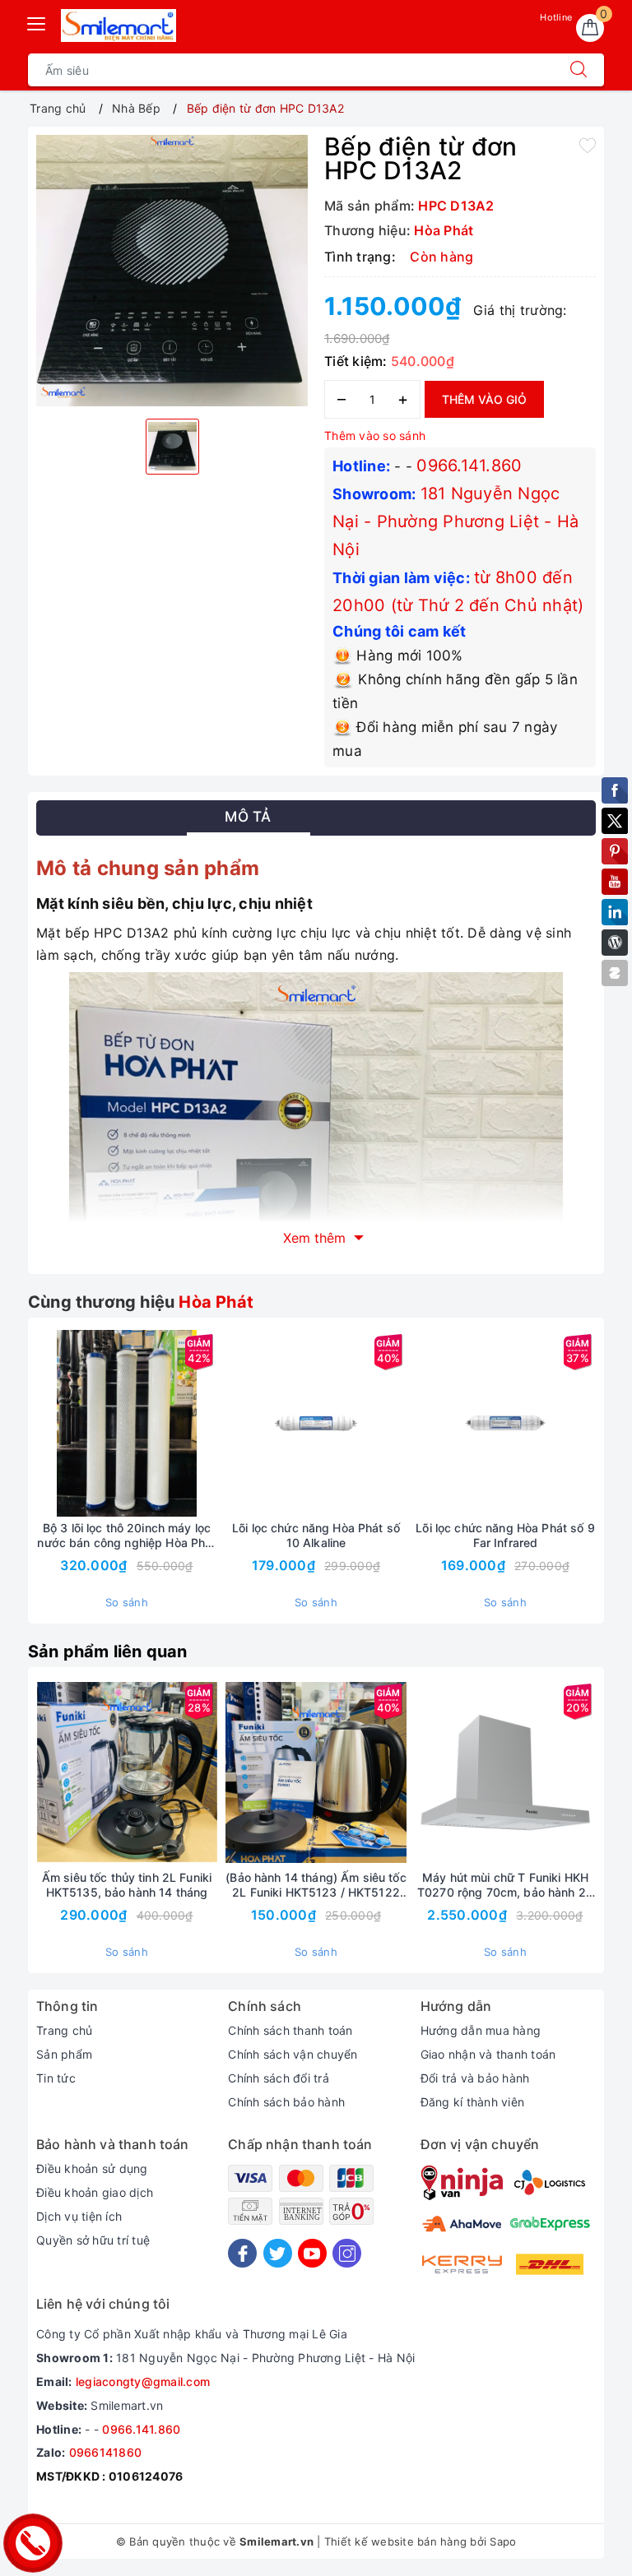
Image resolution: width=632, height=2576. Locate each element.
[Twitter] (278, 2253)
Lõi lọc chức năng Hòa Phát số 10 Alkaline (316, 1535)
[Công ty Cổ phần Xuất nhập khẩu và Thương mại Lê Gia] (118, 25)
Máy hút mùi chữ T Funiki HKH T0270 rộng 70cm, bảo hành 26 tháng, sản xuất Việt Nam (505, 1885)
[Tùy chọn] (49, 1423)
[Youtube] (312, 2253)
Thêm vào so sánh (375, 436)
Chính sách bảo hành (286, 2102)
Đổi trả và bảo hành (475, 2078)
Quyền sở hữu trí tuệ (93, 2240)
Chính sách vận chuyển (293, 2054)
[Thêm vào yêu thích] (588, 145)
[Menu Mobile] (37, 22)
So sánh (127, 1602)
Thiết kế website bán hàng (395, 2541)
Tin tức (56, 2078)
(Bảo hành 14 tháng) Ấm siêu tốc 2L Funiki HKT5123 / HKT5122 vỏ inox (316, 1885)
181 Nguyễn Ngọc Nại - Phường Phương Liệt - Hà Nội (455, 521)
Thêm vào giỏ (484, 399)
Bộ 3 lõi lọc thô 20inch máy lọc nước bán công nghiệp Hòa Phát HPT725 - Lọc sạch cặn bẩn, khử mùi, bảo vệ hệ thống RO (126, 1536)
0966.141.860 (469, 466)
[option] (172, 271)
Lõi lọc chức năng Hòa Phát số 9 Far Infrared (505, 1535)
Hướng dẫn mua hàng (481, 2030)
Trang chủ (64, 2030)
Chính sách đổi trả (279, 2078)
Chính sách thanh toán (290, 2030)
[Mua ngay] (239, 1423)
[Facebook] (242, 2253)
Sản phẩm (64, 2054)
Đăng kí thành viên (473, 2102)
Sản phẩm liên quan (108, 1652)
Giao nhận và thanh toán (488, 2054)
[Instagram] (347, 2253)
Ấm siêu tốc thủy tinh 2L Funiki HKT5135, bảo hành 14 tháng (127, 1885)
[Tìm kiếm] (579, 70)
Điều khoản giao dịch (95, 2192)
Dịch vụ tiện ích (79, 2216)
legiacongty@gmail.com (143, 2381)
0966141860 (106, 2452)
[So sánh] (204, 1423)
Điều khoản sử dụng (92, 2168)
